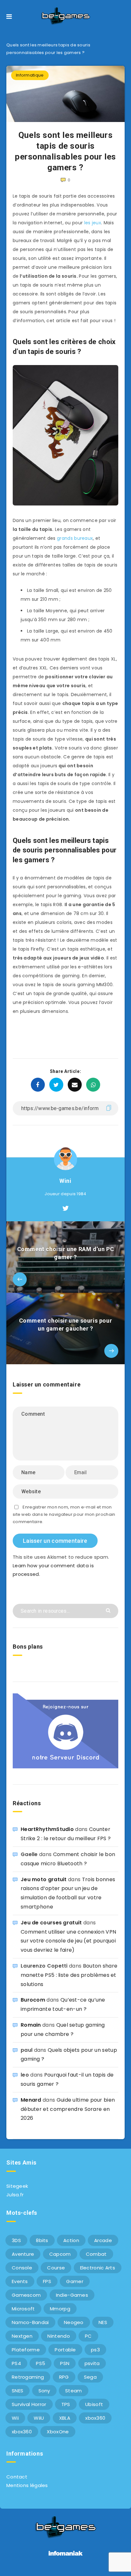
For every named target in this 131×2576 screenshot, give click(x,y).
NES (103, 2322)
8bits (42, 2240)
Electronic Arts (98, 2268)
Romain (31, 2025)
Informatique (30, 75)
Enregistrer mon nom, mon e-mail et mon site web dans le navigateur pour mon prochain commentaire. (64, 1515)
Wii (15, 2418)
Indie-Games (72, 2295)
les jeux (93, 223)
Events (20, 2281)
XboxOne (58, 2432)
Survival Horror (29, 2404)
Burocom (33, 2000)
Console (22, 2268)
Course (56, 2268)
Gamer (75, 2281)
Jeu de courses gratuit (51, 1923)
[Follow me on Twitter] (65, 1209)
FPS (47, 2281)
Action (71, 2240)
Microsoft (23, 2309)
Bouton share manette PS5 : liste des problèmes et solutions (69, 1975)
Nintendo (59, 2336)
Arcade (103, 2240)
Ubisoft (94, 2404)
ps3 (95, 2350)
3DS (16, 2240)
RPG (64, 2377)
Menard (31, 2100)
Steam (74, 2391)
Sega (90, 2377)
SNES (17, 2391)
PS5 (41, 2363)
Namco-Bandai (30, 2322)
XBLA (65, 2418)
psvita (92, 2363)
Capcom (60, 2254)
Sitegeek (17, 2186)
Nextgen (22, 2336)
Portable (65, 2350)
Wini (65, 1181)
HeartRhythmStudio (47, 1829)
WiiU (39, 2418)
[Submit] (109, 1610)
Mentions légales (27, 2485)
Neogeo (74, 2322)
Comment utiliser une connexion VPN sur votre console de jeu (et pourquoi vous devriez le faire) (68, 1941)
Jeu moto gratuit (44, 1879)
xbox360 (95, 2418)
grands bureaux (75, 538)
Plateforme (26, 2350)
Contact (17, 2477)
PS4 (16, 2363)
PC (88, 2336)
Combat (96, 2254)
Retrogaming (28, 2377)
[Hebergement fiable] (66, 2556)
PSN (65, 2363)
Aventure (23, 2254)
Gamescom (26, 2295)
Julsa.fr (15, 2195)
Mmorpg (60, 2309)
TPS (66, 2404)
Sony (44, 2391)
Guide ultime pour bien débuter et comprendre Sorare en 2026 (68, 2109)
